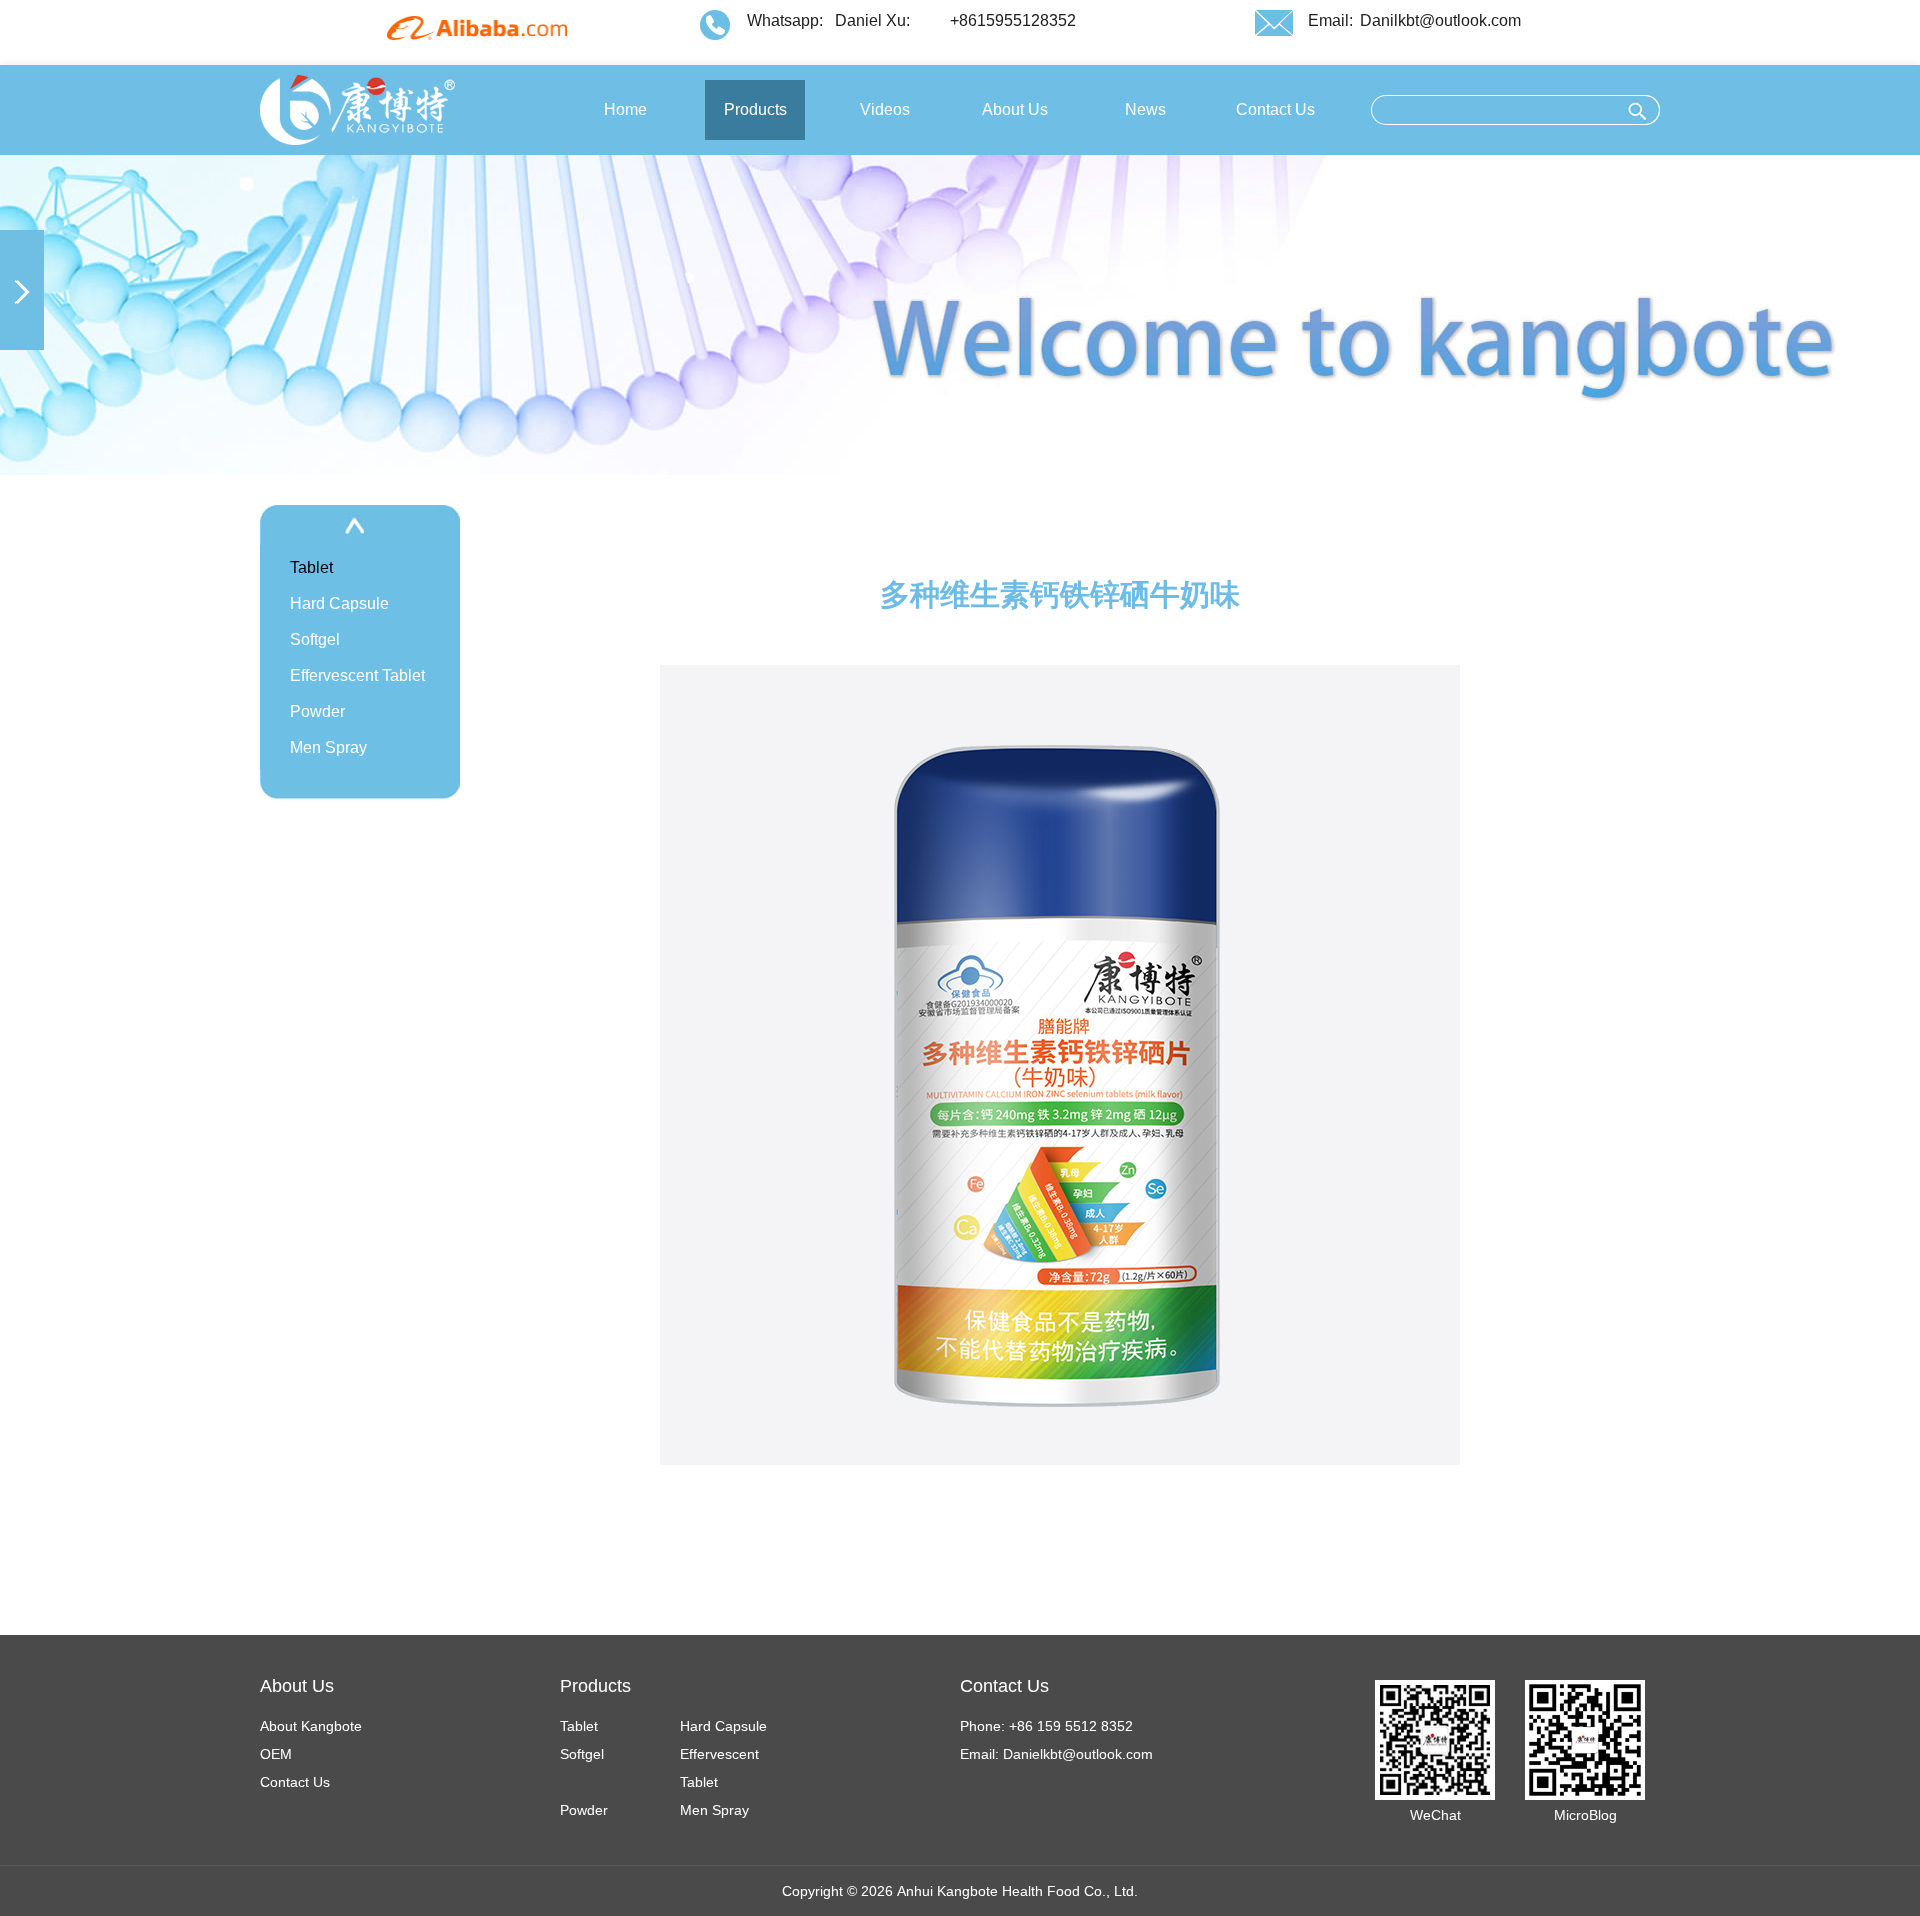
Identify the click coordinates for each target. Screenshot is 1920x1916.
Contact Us (295, 1782)
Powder (317, 711)
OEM (276, 1754)
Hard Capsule (339, 603)
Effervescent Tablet (357, 675)
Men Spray (328, 747)
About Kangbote (311, 1726)
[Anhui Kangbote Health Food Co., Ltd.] (357, 109)
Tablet (311, 567)
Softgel (315, 639)
